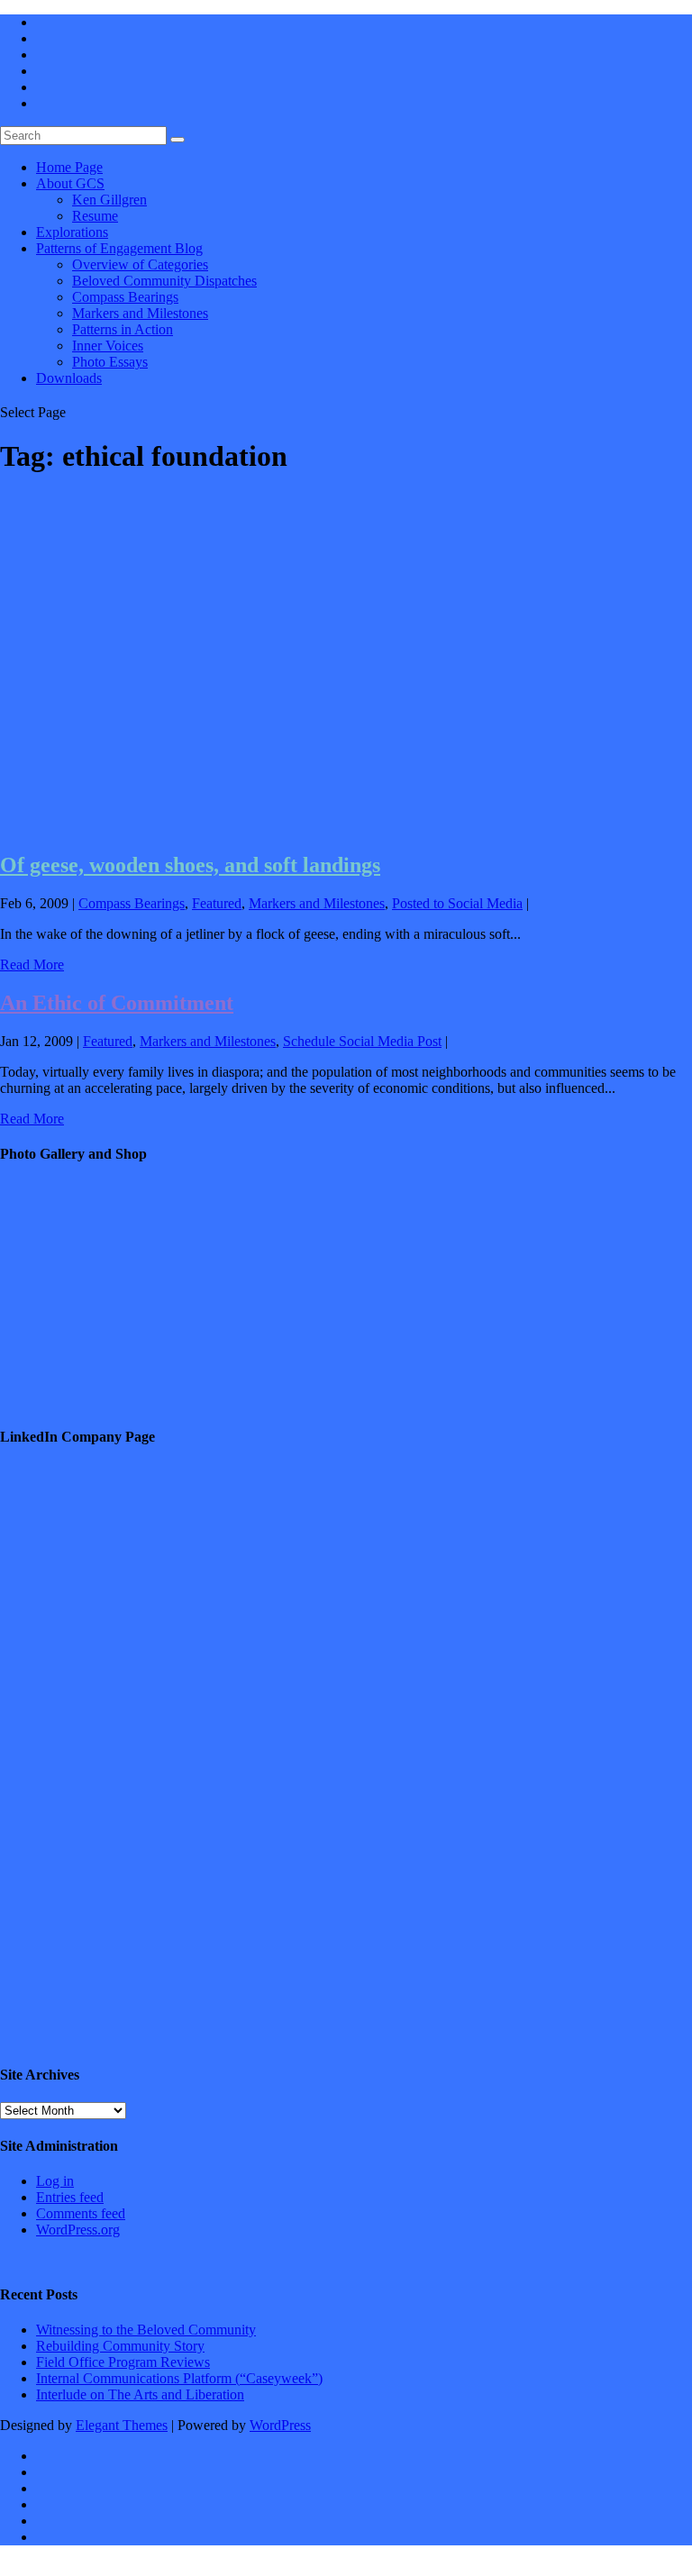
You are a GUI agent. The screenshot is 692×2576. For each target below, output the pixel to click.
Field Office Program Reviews (123, 2362)
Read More (32, 965)
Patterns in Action (123, 329)
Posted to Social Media (457, 903)
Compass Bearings (125, 297)
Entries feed (70, 2197)
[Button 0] (178, 140)
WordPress (280, 2425)
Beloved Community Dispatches (164, 281)
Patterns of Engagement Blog (119, 248)
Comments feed (81, 2213)
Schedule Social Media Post (362, 1041)
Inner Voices (108, 346)
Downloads (69, 378)
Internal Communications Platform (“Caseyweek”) (179, 2378)
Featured (217, 903)
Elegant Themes (122, 2425)
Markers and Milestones (140, 313)
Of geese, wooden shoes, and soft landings (190, 865)
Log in (55, 2181)
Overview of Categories (140, 264)
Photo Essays (110, 362)
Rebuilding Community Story (120, 2346)
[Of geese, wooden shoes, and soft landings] (282, 827)
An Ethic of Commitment (117, 1003)
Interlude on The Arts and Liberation (140, 2394)
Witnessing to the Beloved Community (146, 2330)
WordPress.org (78, 2230)
